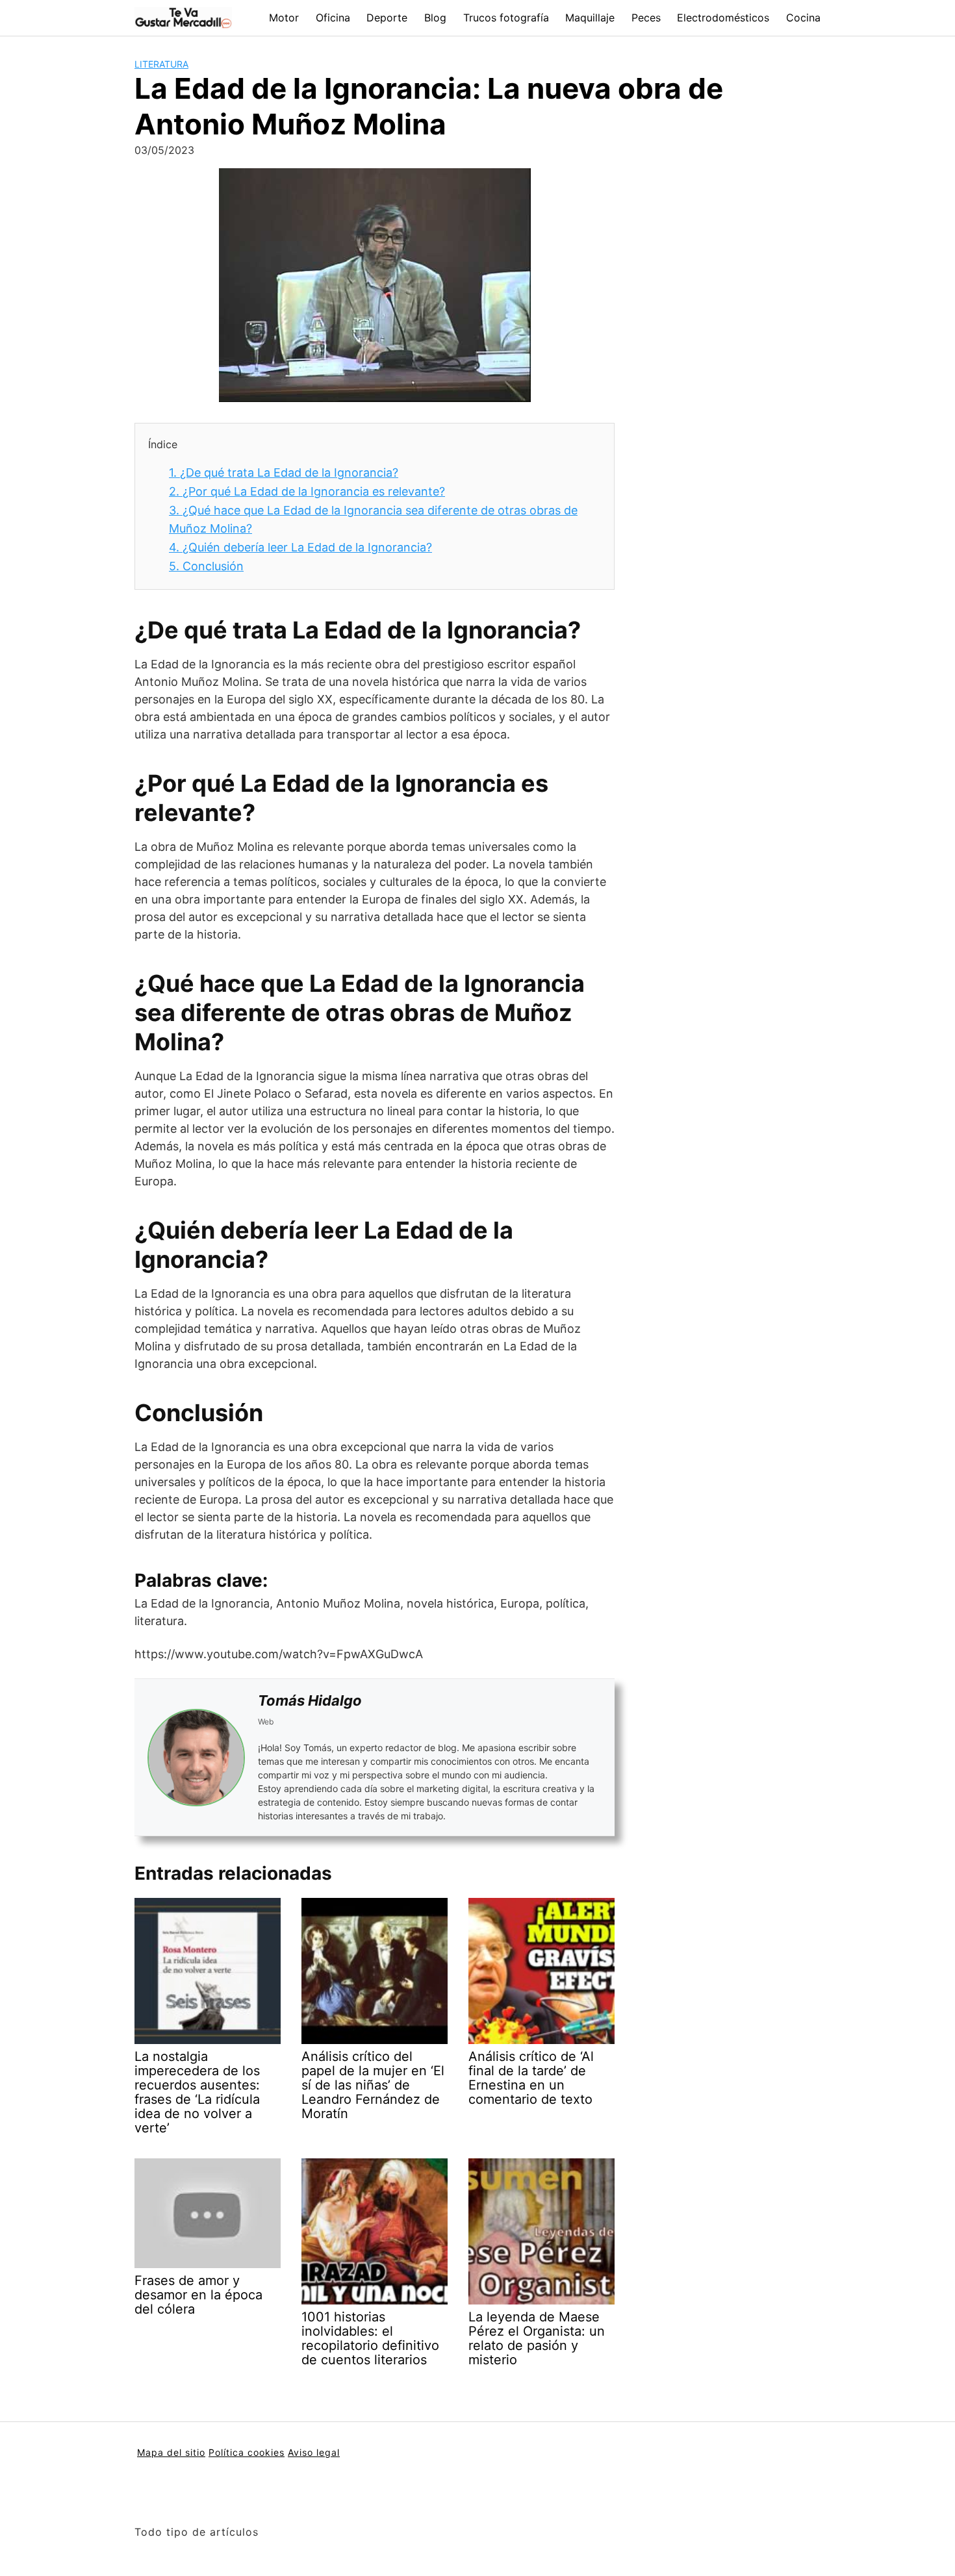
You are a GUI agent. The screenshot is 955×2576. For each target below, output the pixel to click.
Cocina (803, 18)
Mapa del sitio (171, 2452)
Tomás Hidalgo (310, 1700)
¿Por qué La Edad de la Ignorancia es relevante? (307, 491)
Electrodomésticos (723, 18)
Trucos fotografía (506, 18)
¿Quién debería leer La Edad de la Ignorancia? (300, 547)
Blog (435, 18)
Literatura (161, 64)
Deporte (387, 18)
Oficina (333, 18)
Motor (284, 18)
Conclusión (206, 566)
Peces (646, 18)
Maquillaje (590, 18)
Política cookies (247, 2452)
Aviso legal (314, 2452)
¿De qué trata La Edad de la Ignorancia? (284, 473)
